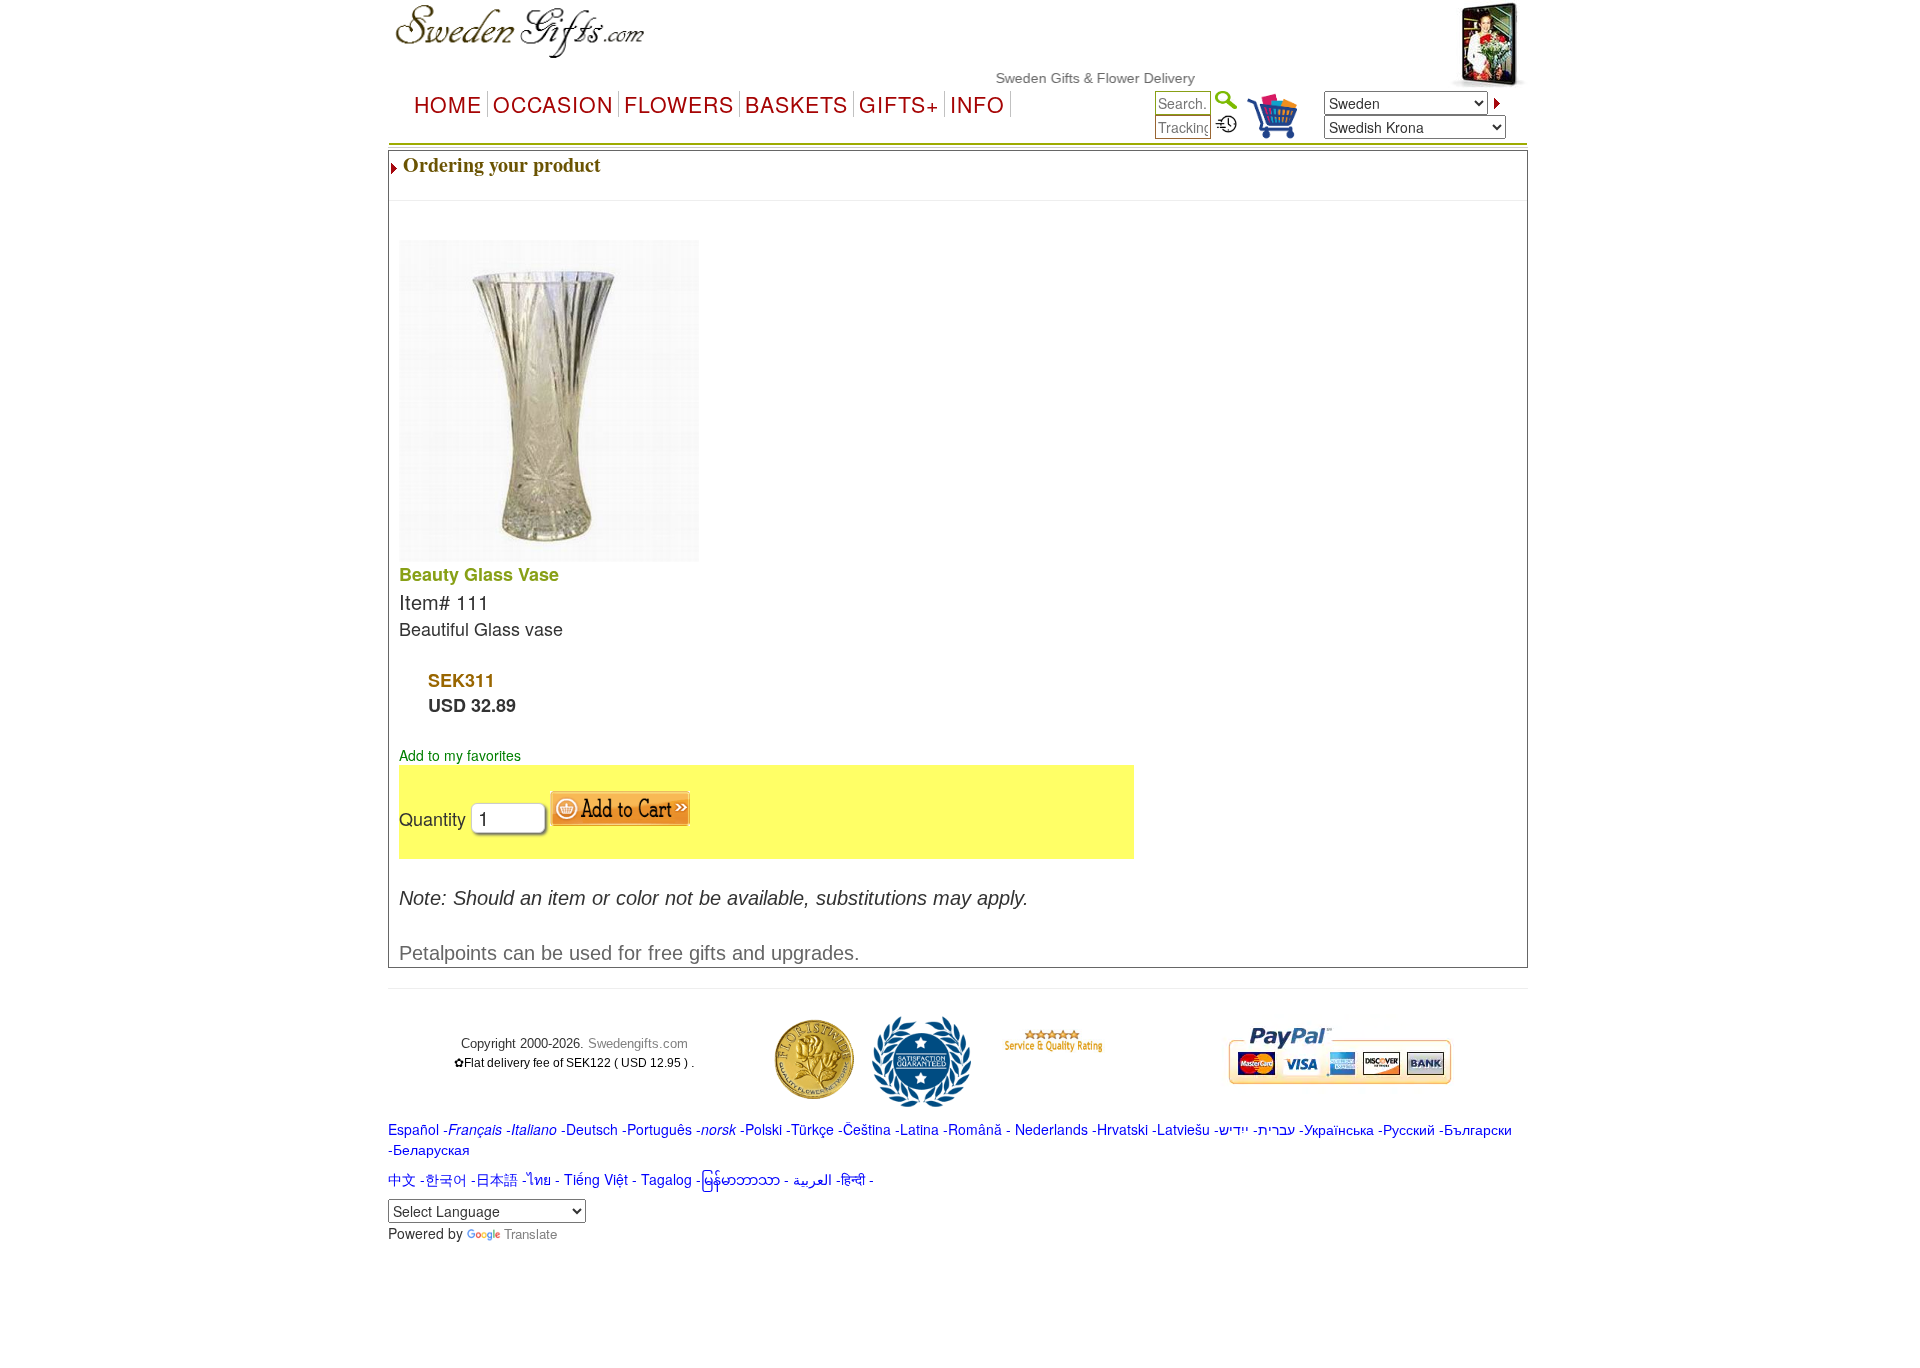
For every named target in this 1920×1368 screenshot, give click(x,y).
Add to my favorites (460, 755)
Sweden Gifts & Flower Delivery (1075, 78)
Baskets (796, 104)
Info (977, 104)
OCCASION (553, 104)
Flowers (679, 104)
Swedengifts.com (638, 1043)
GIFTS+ (899, 104)
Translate (530, 1233)
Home (448, 104)
